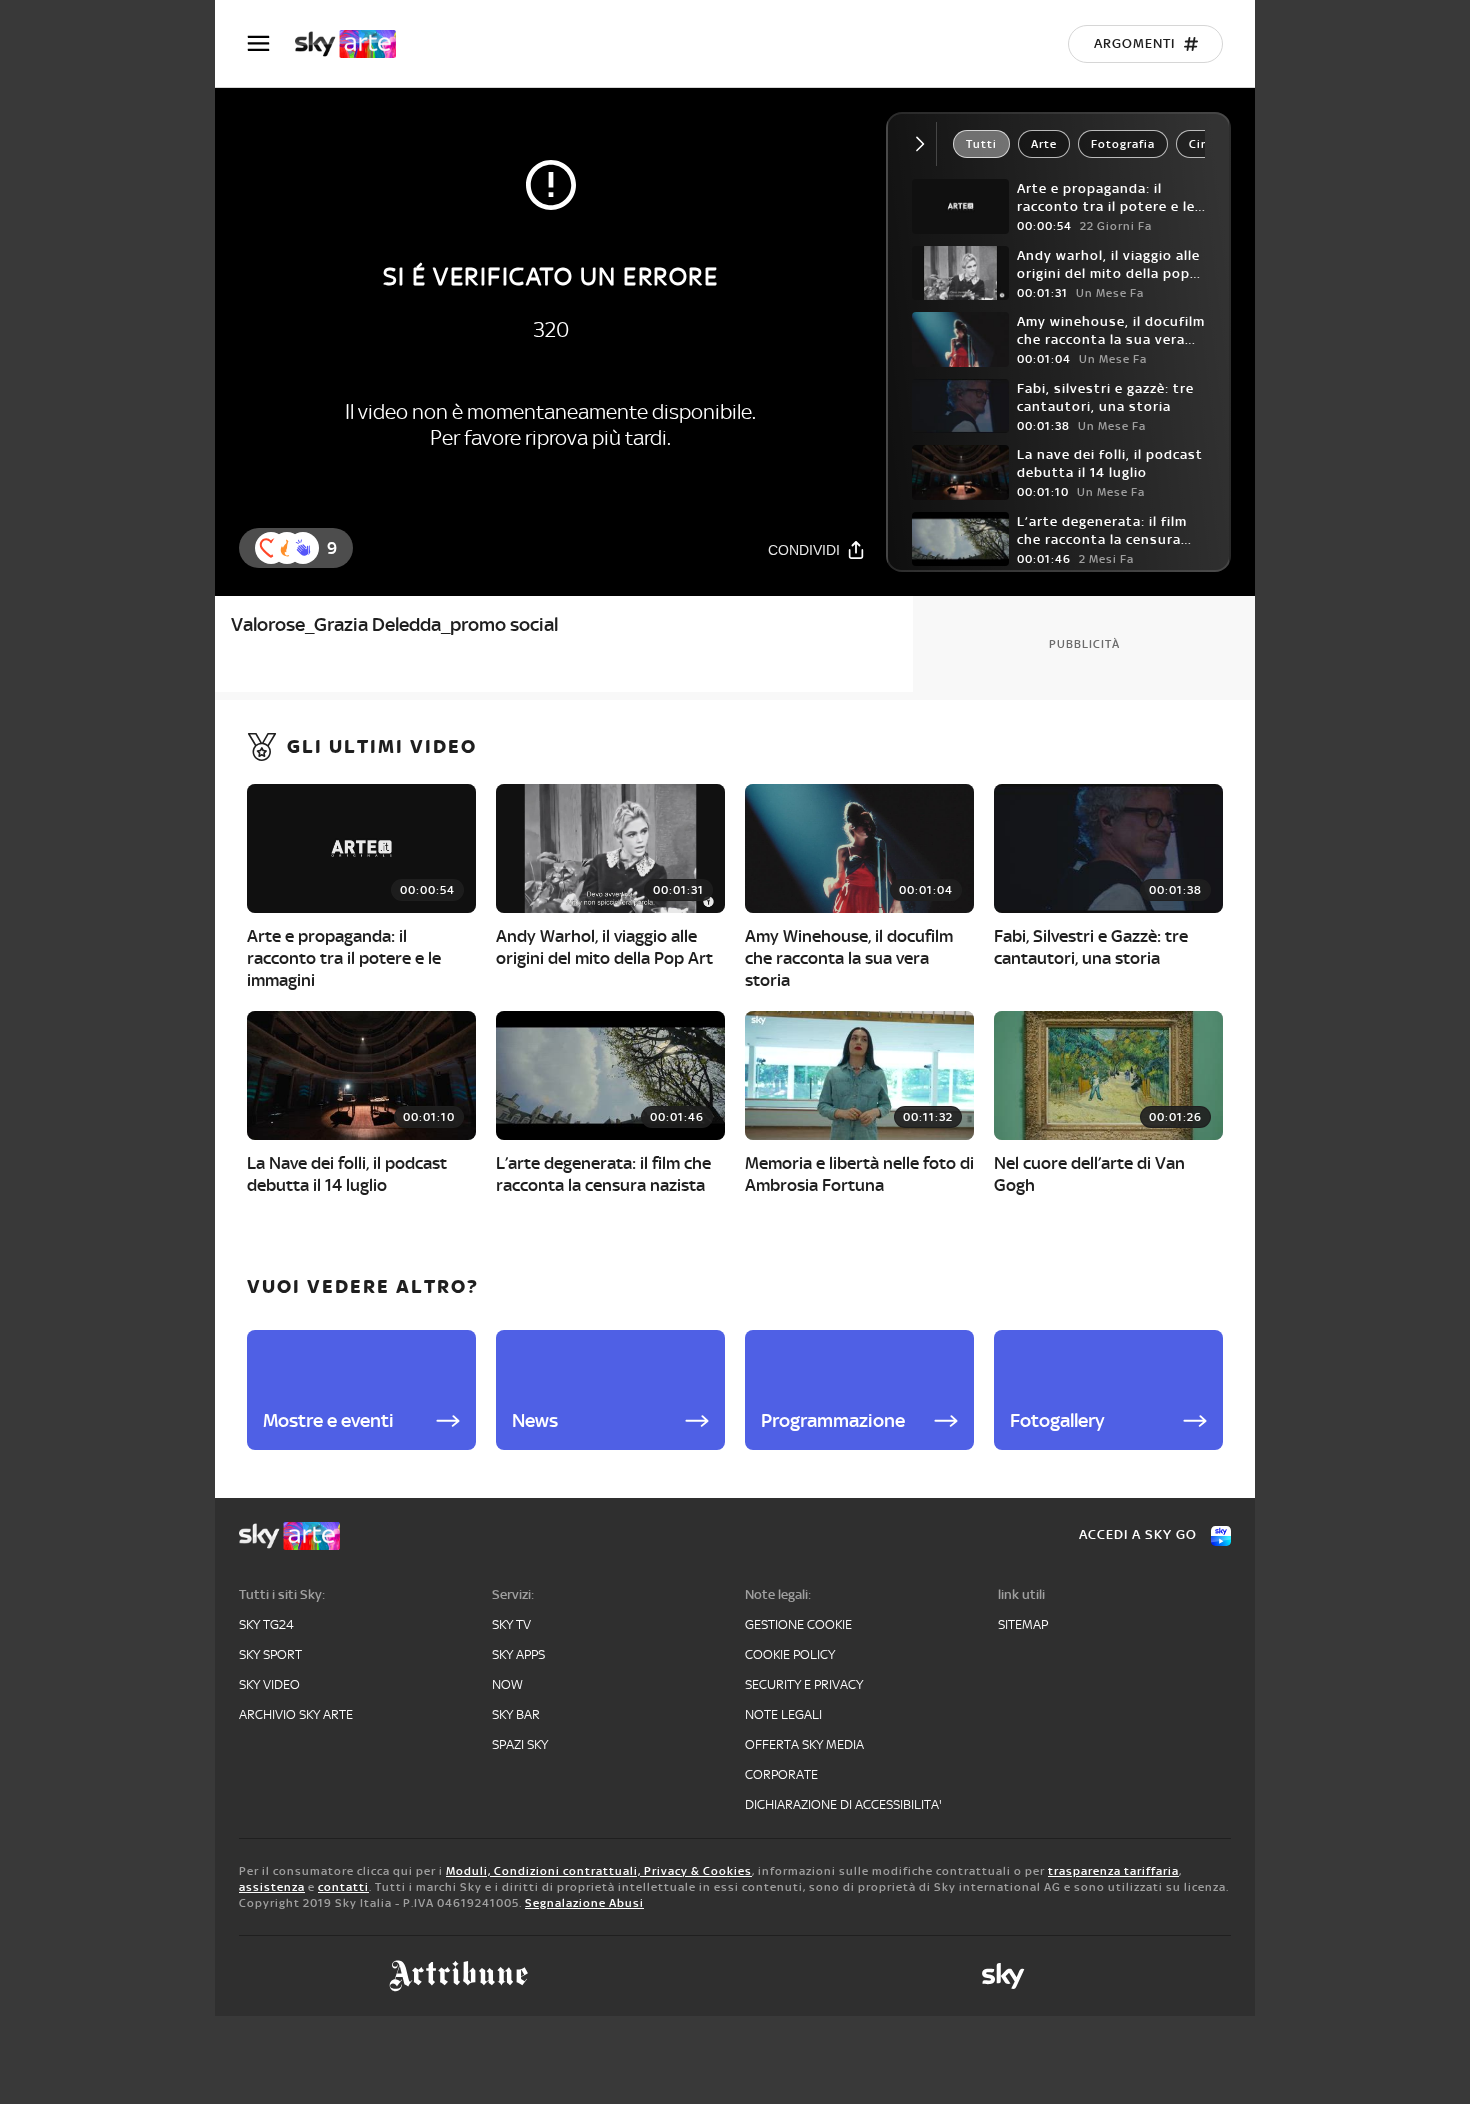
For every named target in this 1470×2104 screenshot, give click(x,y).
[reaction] (303, 548)
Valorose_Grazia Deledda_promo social (394, 624)
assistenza (272, 1887)
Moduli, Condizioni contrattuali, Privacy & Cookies (599, 1871)
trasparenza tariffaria (1113, 1871)
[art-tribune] (458, 1976)
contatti (343, 1887)
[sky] (1003, 1976)
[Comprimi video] (924, 144)
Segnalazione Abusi (584, 1903)
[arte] (355, 44)
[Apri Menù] (271, 43)
